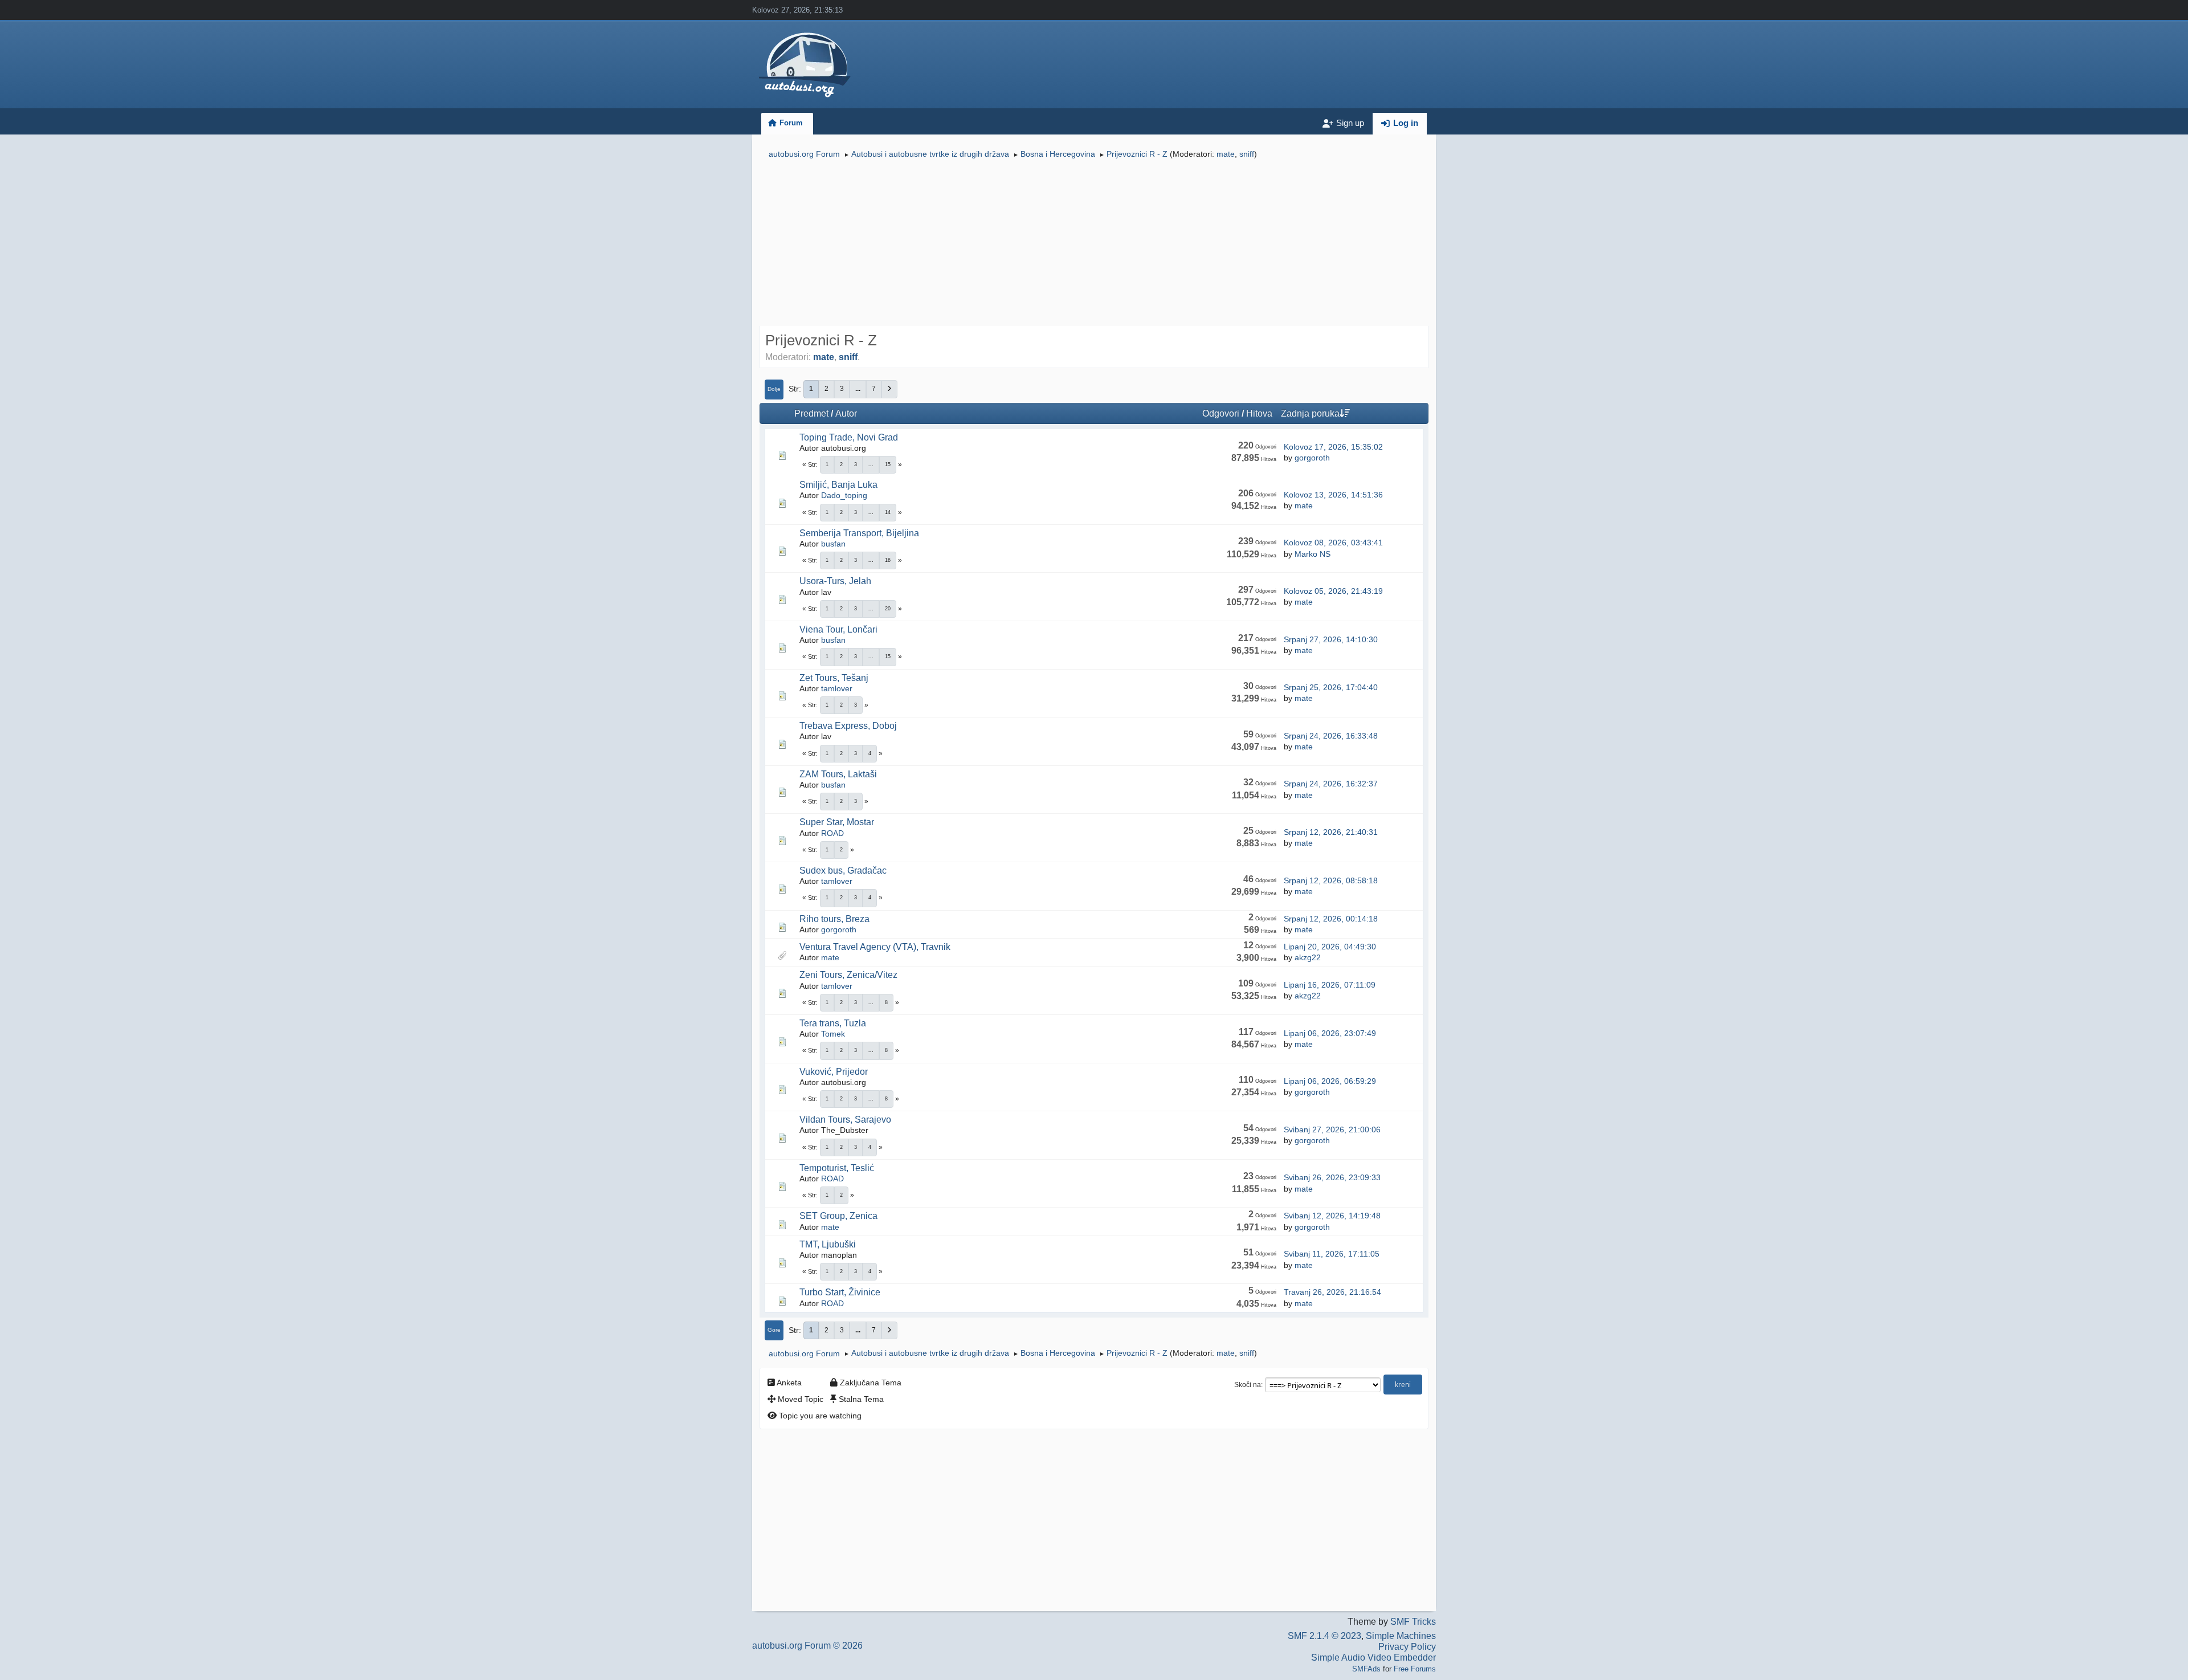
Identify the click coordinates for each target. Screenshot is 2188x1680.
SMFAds (1366, 1669)
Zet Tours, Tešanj (834, 678)
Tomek (833, 1034)
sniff (1247, 154)
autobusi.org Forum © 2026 (807, 1646)
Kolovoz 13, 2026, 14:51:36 (1333, 495)
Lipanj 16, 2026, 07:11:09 (1330, 985)
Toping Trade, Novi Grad (849, 437)
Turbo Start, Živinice (840, 1292)
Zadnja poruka (1310, 413)
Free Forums (1415, 1669)
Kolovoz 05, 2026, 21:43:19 (1333, 591)
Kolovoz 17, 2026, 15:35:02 (1333, 447)
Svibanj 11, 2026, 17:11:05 (1332, 1254)
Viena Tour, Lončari (838, 629)
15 (888, 464)
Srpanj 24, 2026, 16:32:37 (1331, 784)
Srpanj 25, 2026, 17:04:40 (1331, 687)
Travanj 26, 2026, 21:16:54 (1332, 1292)
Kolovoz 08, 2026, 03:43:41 (1333, 543)
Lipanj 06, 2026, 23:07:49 (1330, 1033)
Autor (846, 413)
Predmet (811, 413)
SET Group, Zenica (838, 1216)
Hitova (1259, 413)
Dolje (774, 389)
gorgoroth (1312, 458)
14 (888, 512)
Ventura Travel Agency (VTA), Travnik (875, 947)
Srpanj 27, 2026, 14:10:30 (1331, 639)
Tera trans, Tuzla (833, 1023)
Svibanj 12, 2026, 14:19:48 (1332, 1216)
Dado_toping (844, 495)
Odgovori (1221, 413)
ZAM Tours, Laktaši (838, 774)
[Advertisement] (1094, 244)
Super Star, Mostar (837, 822)
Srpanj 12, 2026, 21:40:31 (1331, 832)
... (858, 389)
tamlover (837, 688)
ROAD (832, 833)
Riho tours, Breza (834, 919)
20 (888, 609)
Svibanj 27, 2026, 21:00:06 (1332, 1129)
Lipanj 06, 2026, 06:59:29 (1330, 1081)
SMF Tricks (1413, 1622)
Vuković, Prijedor (834, 1072)
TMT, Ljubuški (828, 1244)
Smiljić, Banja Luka (838, 485)
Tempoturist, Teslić (837, 1168)
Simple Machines (1401, 1636)
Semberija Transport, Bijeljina (859, 533)
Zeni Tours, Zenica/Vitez (848, 975)
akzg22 (1308, 957)
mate (1226, 154)
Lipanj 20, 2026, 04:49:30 (1330, 947)
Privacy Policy (1407, 1647)
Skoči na (1248, 1385)
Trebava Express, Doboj (848, 726)
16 (888, 560)
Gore (774, 1330)
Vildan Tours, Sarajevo (845, 1120)
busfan (833, 544)
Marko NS (1313, 554)
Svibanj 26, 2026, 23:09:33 (1332, 1177)
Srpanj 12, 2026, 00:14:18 (1331, 919)
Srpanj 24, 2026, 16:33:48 (1331, 736)
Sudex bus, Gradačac (843, 870)
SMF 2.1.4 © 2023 (1324, 1636)
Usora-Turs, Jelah (835, 581)
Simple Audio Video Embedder (1373, 1657)
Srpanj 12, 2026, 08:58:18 (1331, 880)
